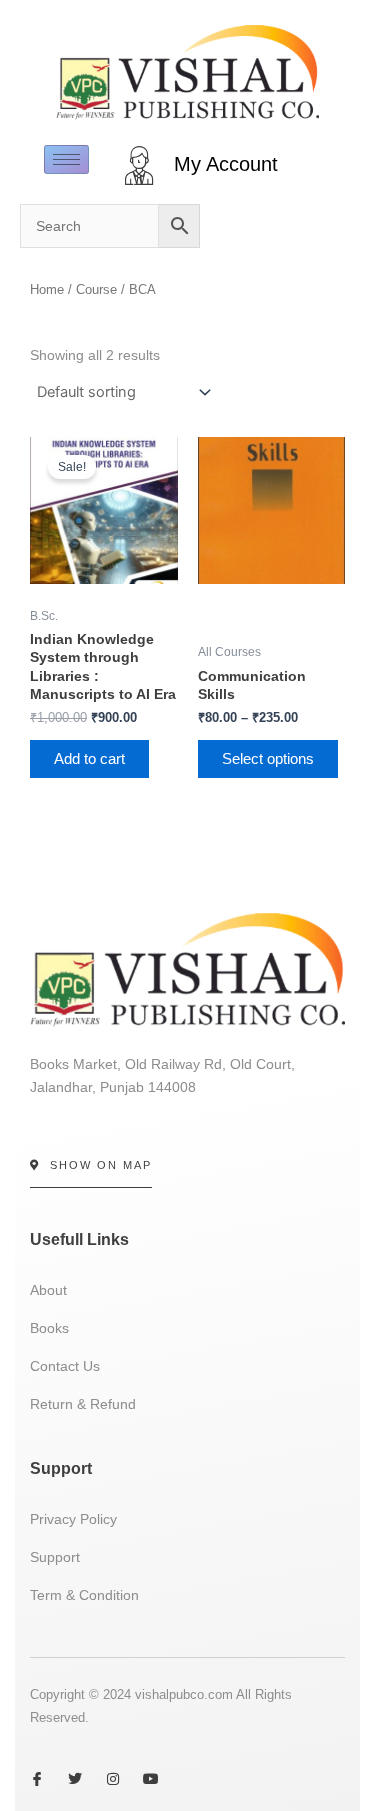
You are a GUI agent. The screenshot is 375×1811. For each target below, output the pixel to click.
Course (96, 289)
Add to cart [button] (89, 759)
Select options (268, 759)
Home (47, 289)
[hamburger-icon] (66, 159)
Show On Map (101, 1165)
